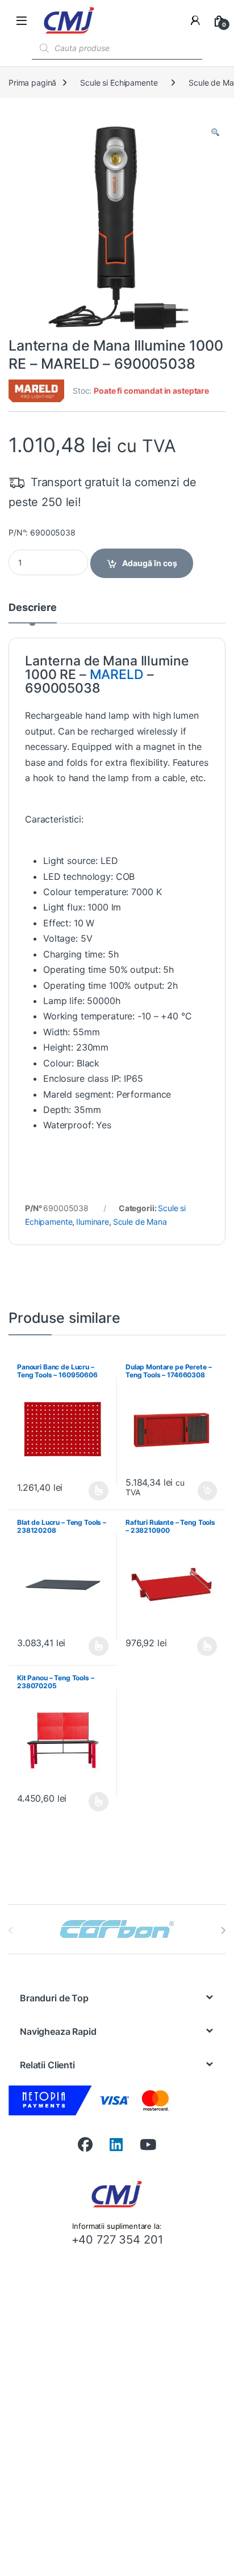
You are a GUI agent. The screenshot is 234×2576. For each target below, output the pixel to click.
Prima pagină (32, 83)
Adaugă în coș (150, 563)
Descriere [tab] (33, 608)
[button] (215, 132)
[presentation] (223, 1930)
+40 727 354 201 (117, 2240)
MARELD (117, 674)
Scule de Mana (140, 1222)
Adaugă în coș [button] (203, 1491)
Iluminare (93, 1222)
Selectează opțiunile (88, 1491)
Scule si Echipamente (119, 83)
